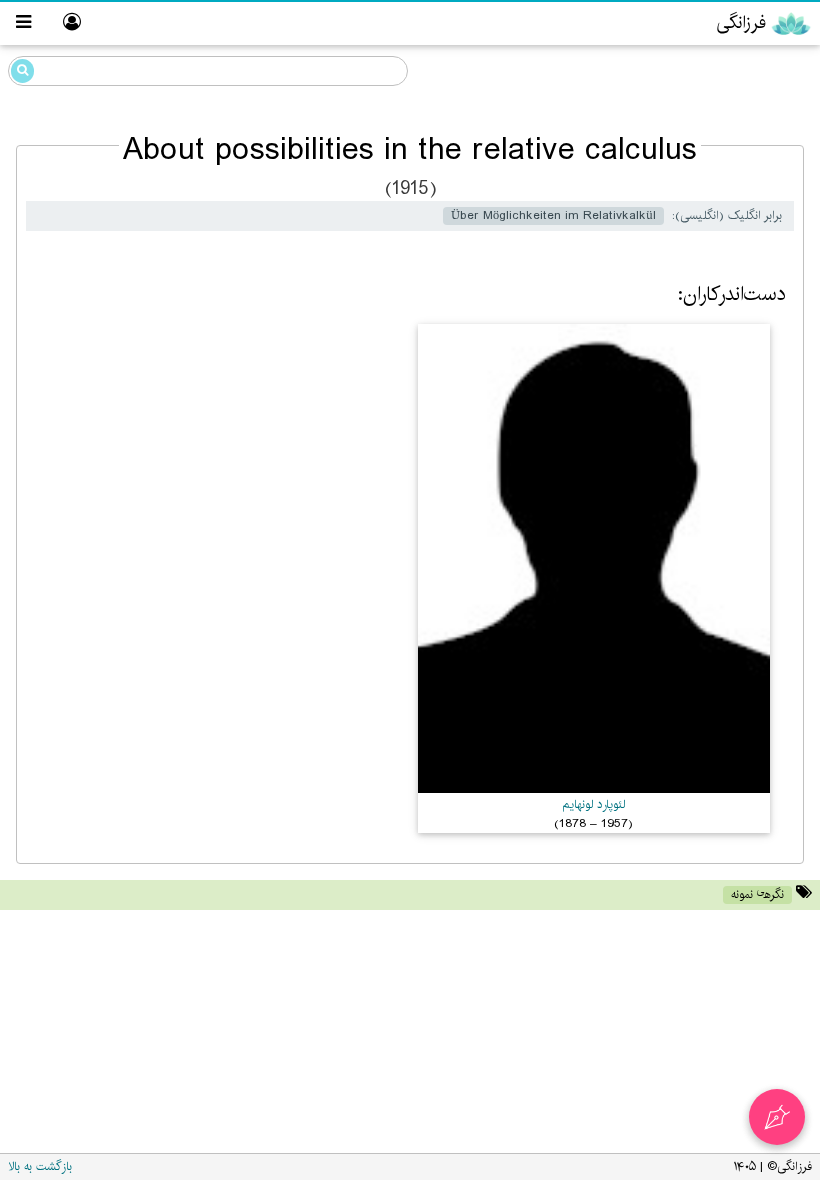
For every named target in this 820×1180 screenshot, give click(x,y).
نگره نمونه (757, 894)
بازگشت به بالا (40, 1166)
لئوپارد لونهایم (593, 804)
